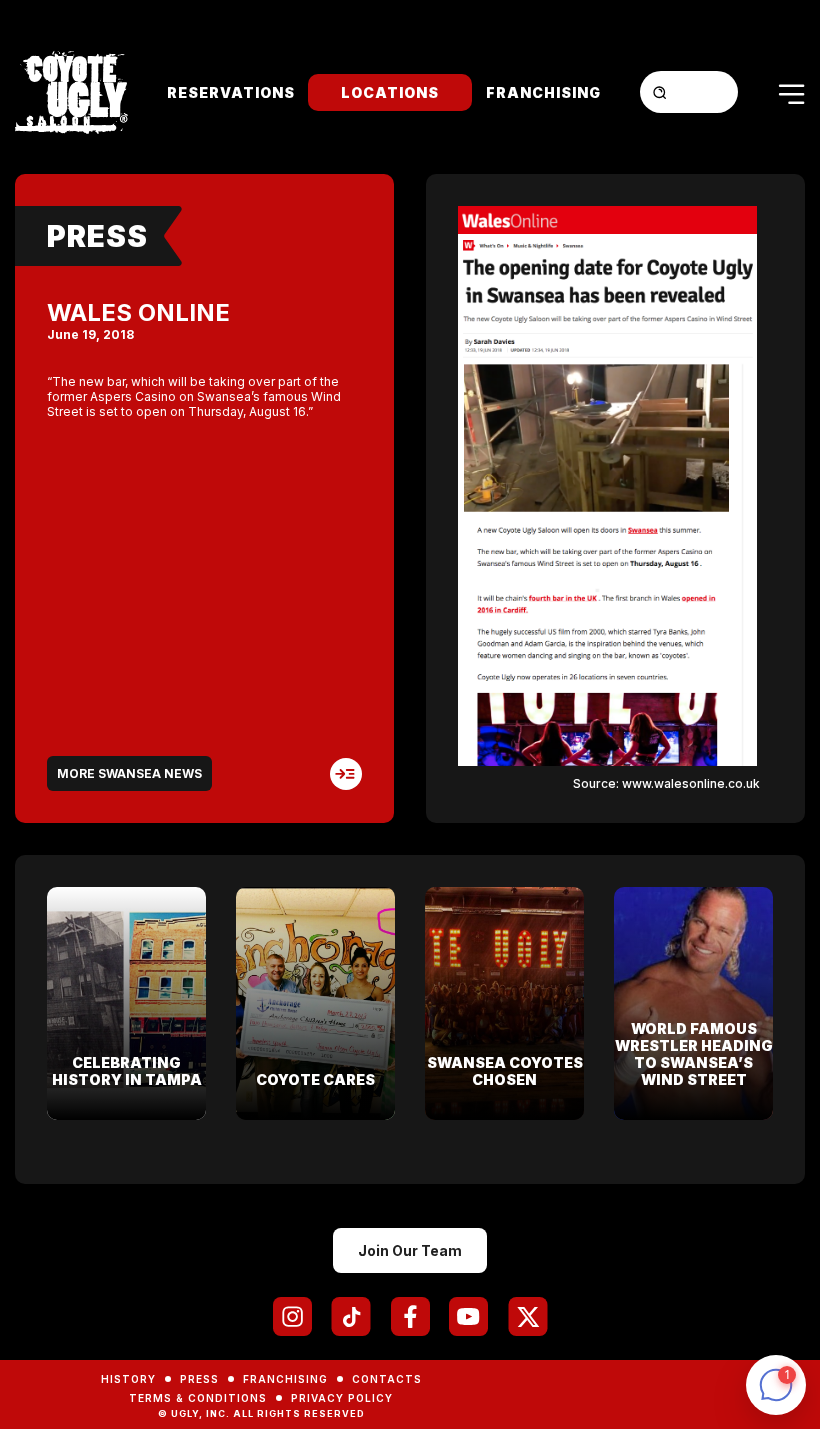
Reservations (231, 92)
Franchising (543, 92)
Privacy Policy (342, 1398)
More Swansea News (129, 773)
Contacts (387, 1379)
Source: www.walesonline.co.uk (666, 783)
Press (97, 236)
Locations (390, 92)
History (128, 1379)
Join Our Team (410, 1250)
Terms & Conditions (198, 1398)
